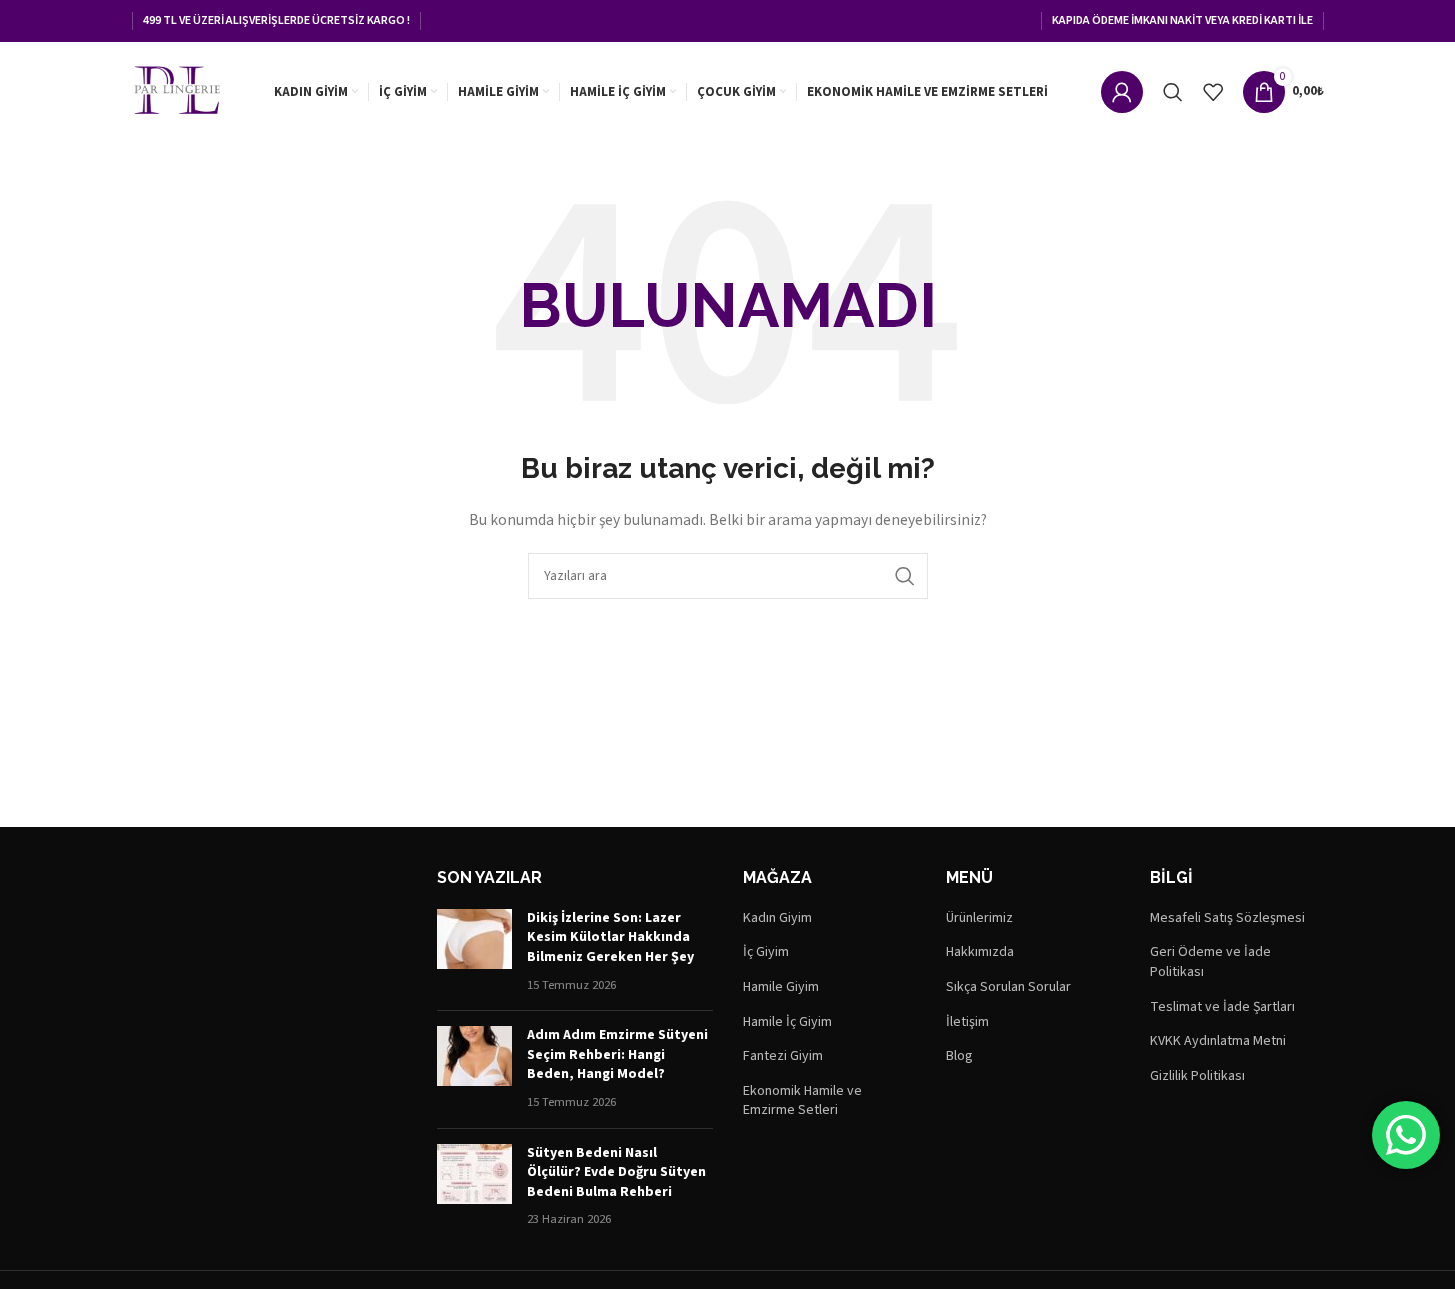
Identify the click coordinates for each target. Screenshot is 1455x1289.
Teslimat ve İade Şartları (1222, 1007)
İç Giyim (766, 952)
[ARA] (905, 576)
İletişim (967, 1022)
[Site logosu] (177, 91)
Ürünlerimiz (979, 918)
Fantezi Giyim (783, 1056)
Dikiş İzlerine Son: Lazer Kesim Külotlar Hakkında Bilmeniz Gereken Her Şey (610, 937)
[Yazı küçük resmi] (474, 952)
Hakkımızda (980, 952)
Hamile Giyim (781, 987)
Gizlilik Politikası (1197, 1076)
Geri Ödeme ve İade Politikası (1210, 962)
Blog (959, 1056)
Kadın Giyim (777, 918)
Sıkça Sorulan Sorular (1008, 987)
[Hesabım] (1122, 92)
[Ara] (1173, 92)
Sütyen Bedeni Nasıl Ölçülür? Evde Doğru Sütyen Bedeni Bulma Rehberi (616, 1172)
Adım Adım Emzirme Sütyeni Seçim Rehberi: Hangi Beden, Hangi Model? (617, 1054)
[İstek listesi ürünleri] (1213, 92)
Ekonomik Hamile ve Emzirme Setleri (802, 1101)
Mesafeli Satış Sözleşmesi (1227, 918)
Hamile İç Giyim (787, 1022)
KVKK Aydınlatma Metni (1218, 1041)
